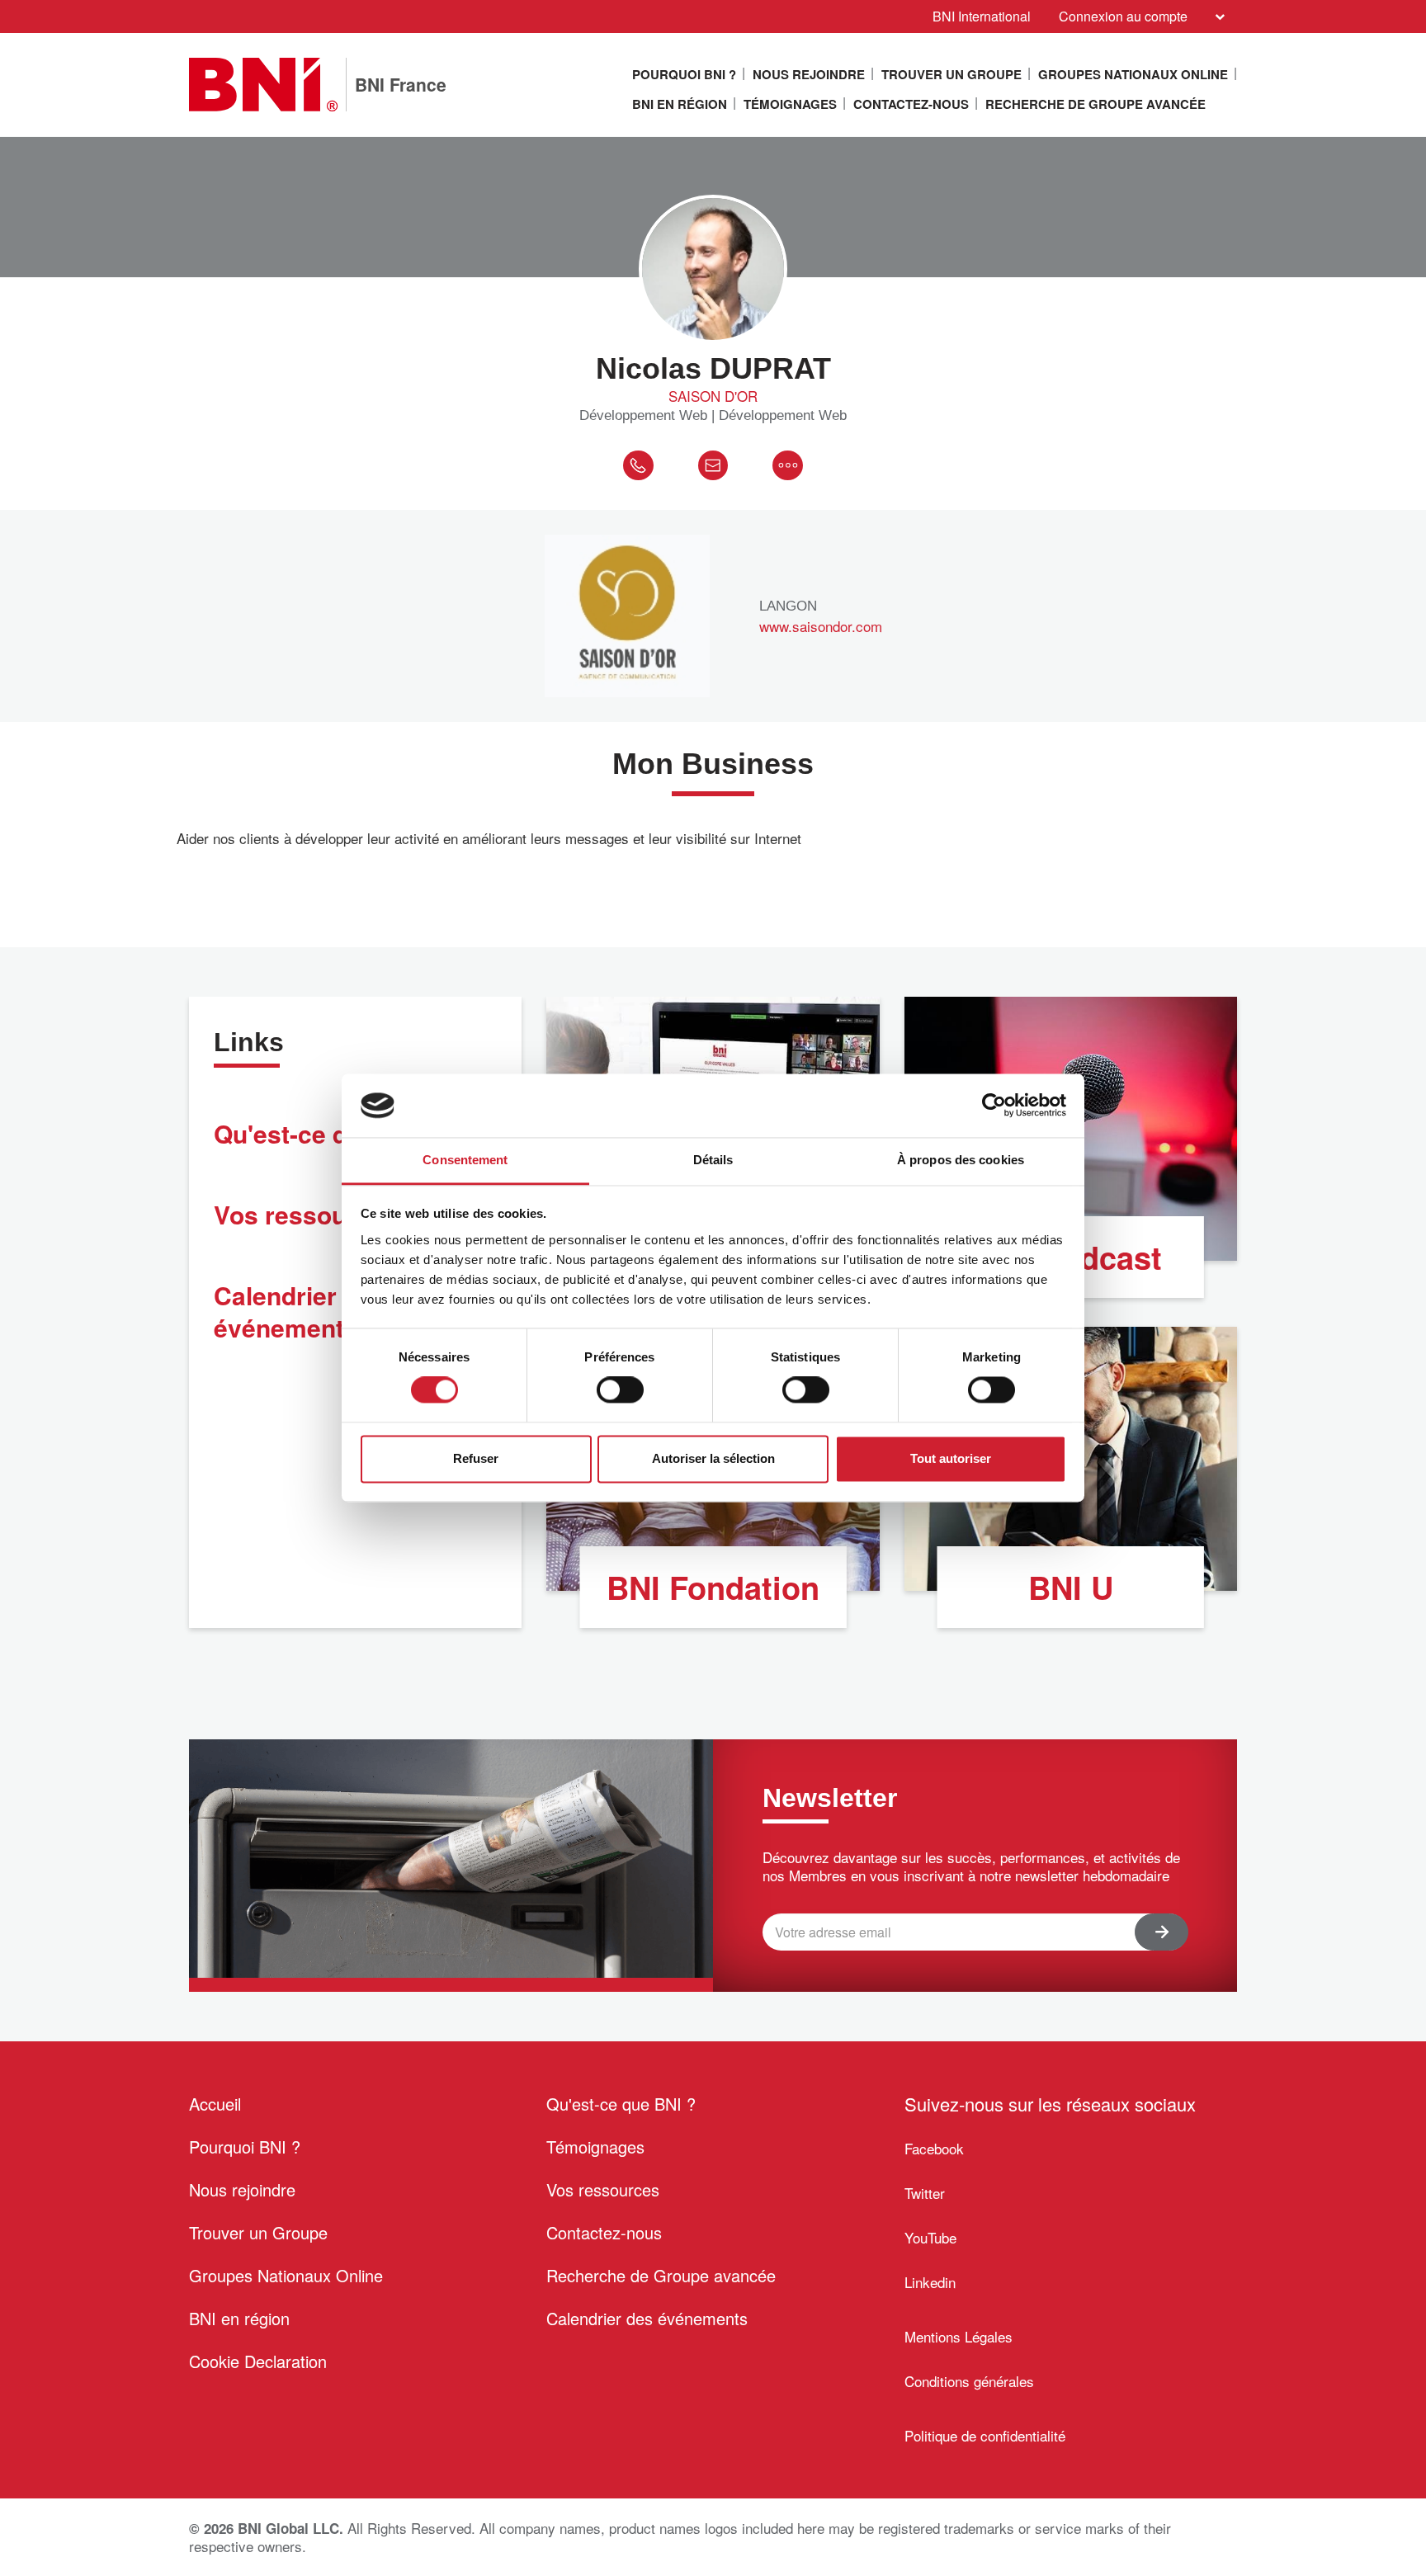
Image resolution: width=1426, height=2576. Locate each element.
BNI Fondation (713, 1587)
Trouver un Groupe (951, 74)
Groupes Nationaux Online (1133, 74)
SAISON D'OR (713, 396)
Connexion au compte (1123, 16)
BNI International (982, 16)
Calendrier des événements (647, 2318)
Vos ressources (603, 2189)
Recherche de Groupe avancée (1095, 104)
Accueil (215, 2104)
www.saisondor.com (821, 626)
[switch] (620, 1390)
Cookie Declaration (258, 2361)
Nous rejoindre (809, 74)
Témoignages (790, 104)
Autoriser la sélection (713, 1458)
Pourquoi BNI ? (684, 74)
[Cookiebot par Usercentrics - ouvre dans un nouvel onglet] (994, 1106)
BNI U (1071, 1587)
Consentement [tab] (465, 1160)
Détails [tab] (713, 1160)
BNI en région (680, 104)
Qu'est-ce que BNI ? (621, 2104)
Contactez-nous (911, 104)
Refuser (476, 1458)
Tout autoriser (951, 1458)
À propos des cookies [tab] (961, 1160)
